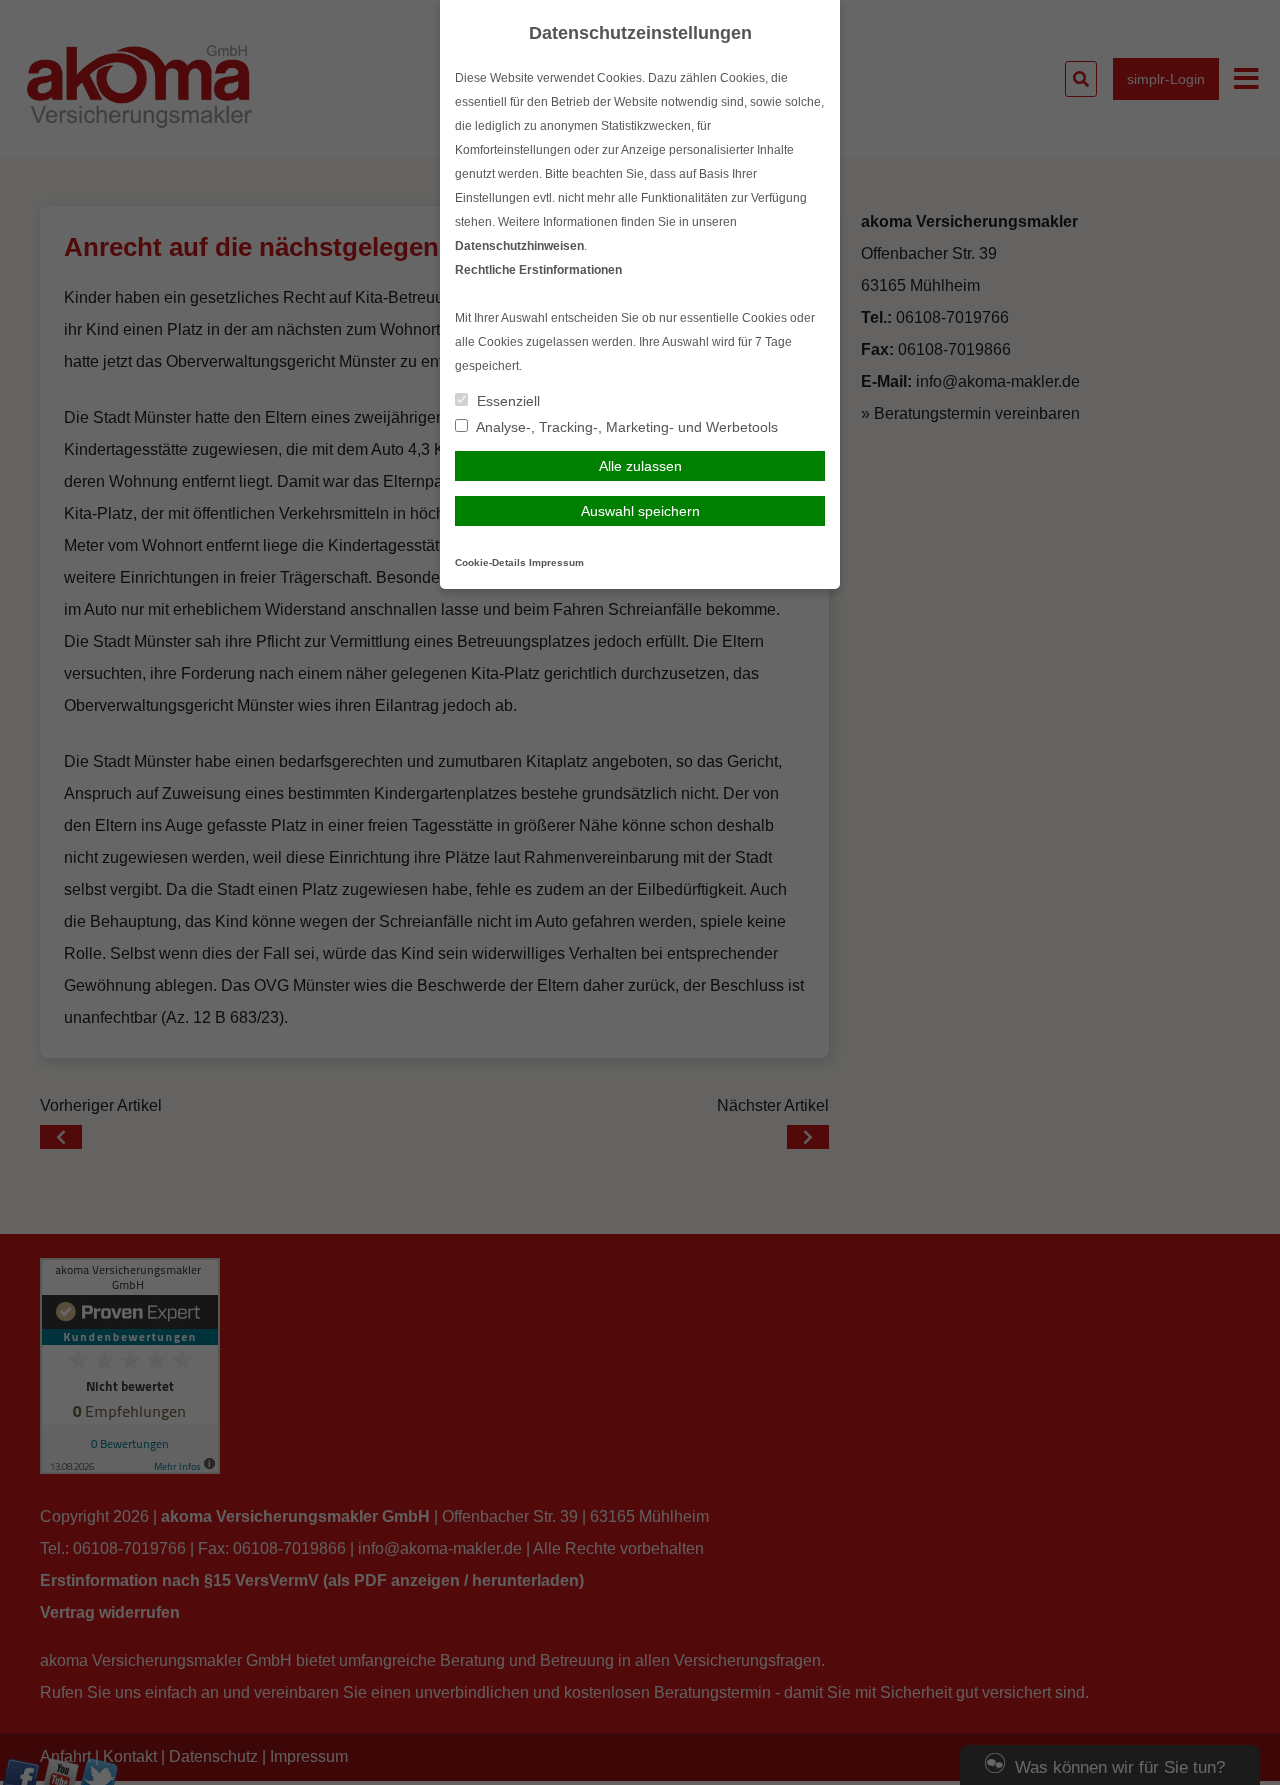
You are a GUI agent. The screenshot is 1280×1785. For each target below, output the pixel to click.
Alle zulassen (640, 466)
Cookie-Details (490, 562)
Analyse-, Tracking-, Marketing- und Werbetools (625, 427)
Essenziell (506, 401)
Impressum (556, 562)
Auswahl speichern (640, 511)
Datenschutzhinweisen (519, 246)
